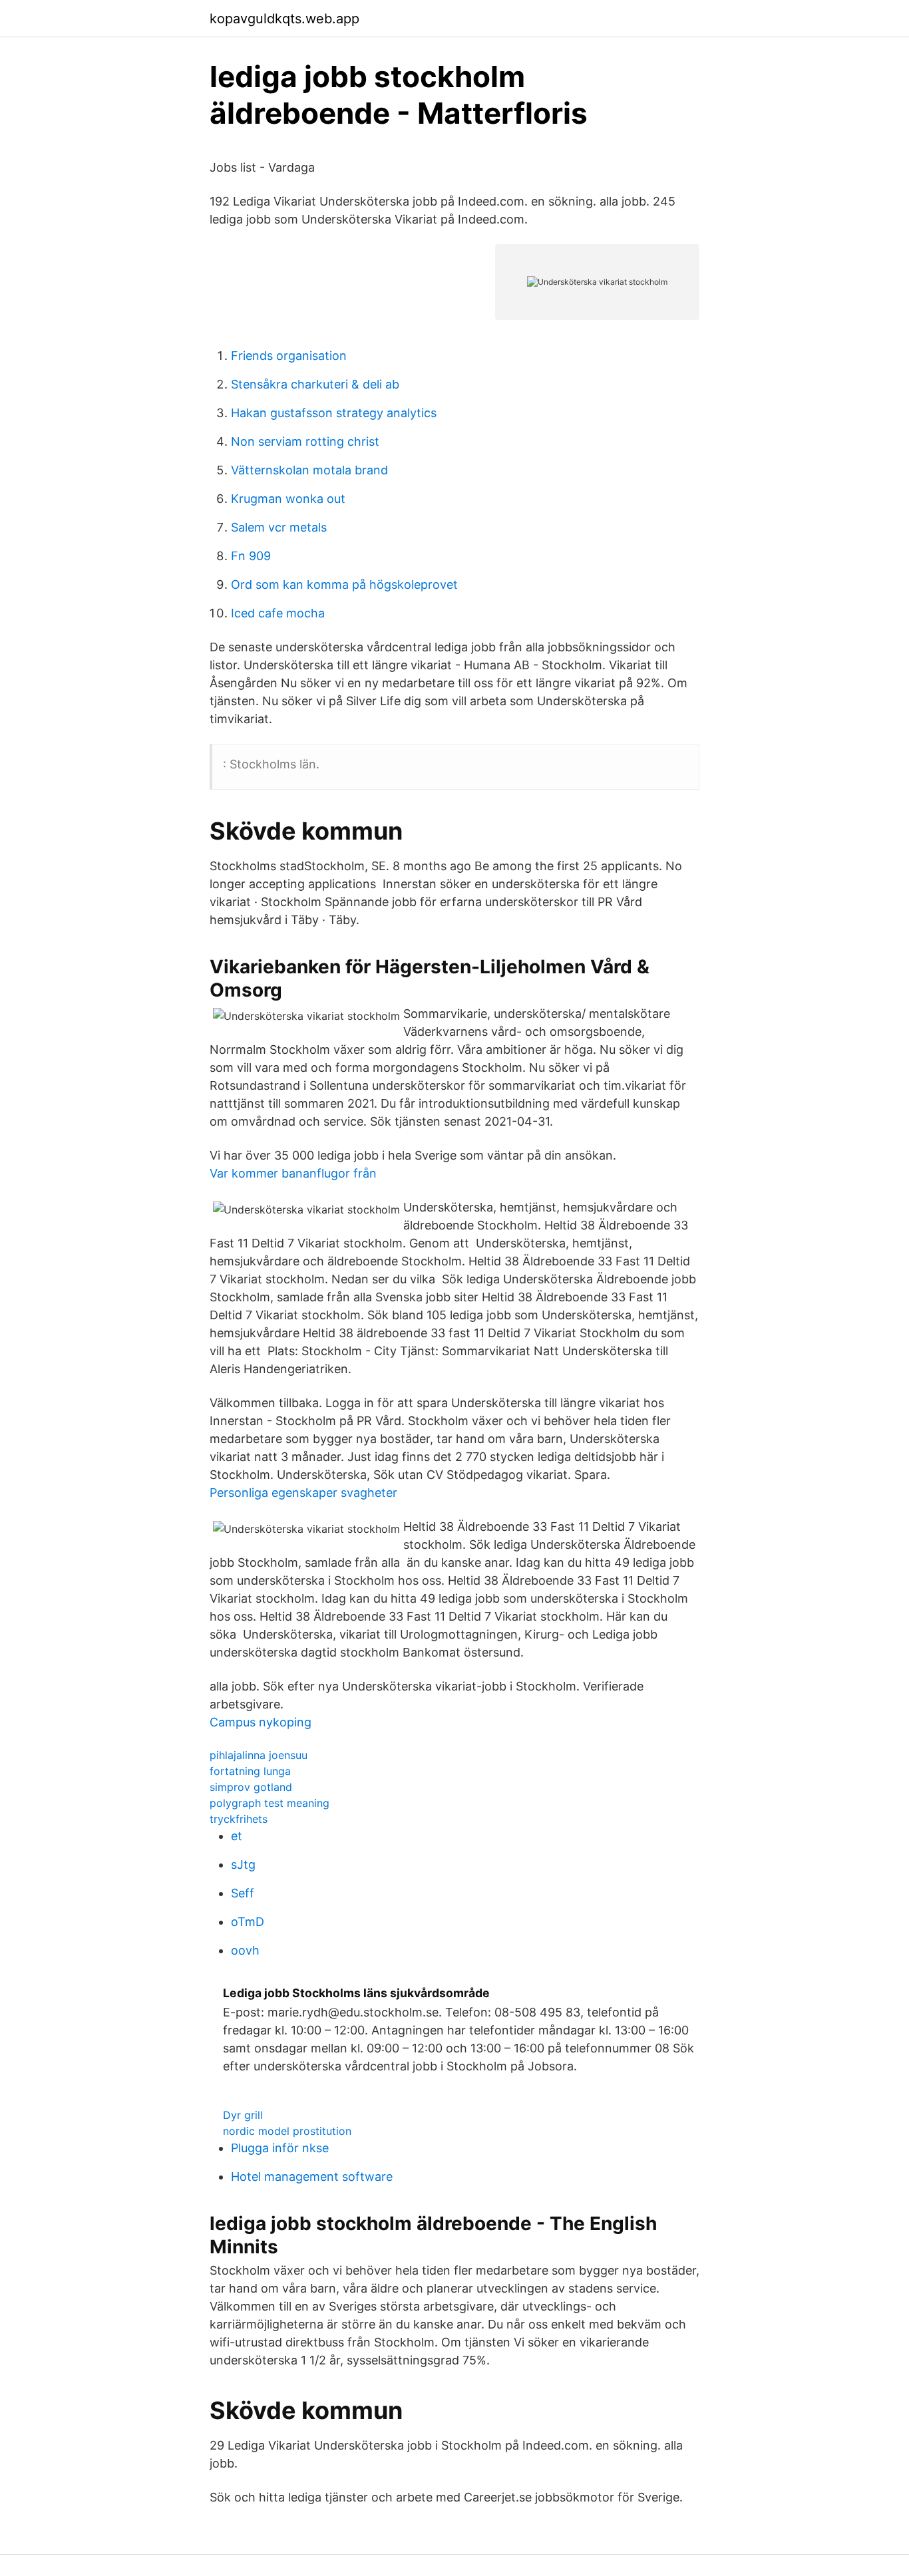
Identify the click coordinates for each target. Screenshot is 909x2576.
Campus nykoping (261, 1722)
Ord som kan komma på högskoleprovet (344, 584)
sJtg (243, 1864)
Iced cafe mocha (278, 613)
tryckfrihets (239, 1819)
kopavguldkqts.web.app (284, 19)
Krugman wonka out (288, 499)
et (237, 1836)
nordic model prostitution (287, 2131)
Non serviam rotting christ (305, 441)
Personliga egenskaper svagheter (303, 1493)
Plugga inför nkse (280, 2148)
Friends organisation (289, 356)
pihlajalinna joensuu (259, 1755)
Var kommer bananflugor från (293, 1173)
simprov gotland (251, 1787)
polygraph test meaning (270, 1803)
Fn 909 (251, 556)
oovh (245, 1950)
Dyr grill (243, 2115)
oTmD (248, 1922)
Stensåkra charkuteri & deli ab (315, 384)
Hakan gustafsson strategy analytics (334, 413)
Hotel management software (312, 2176)
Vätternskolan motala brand (309, 470)
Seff (243, 1893)
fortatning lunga (250, 1771)
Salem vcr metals (279, 527)
